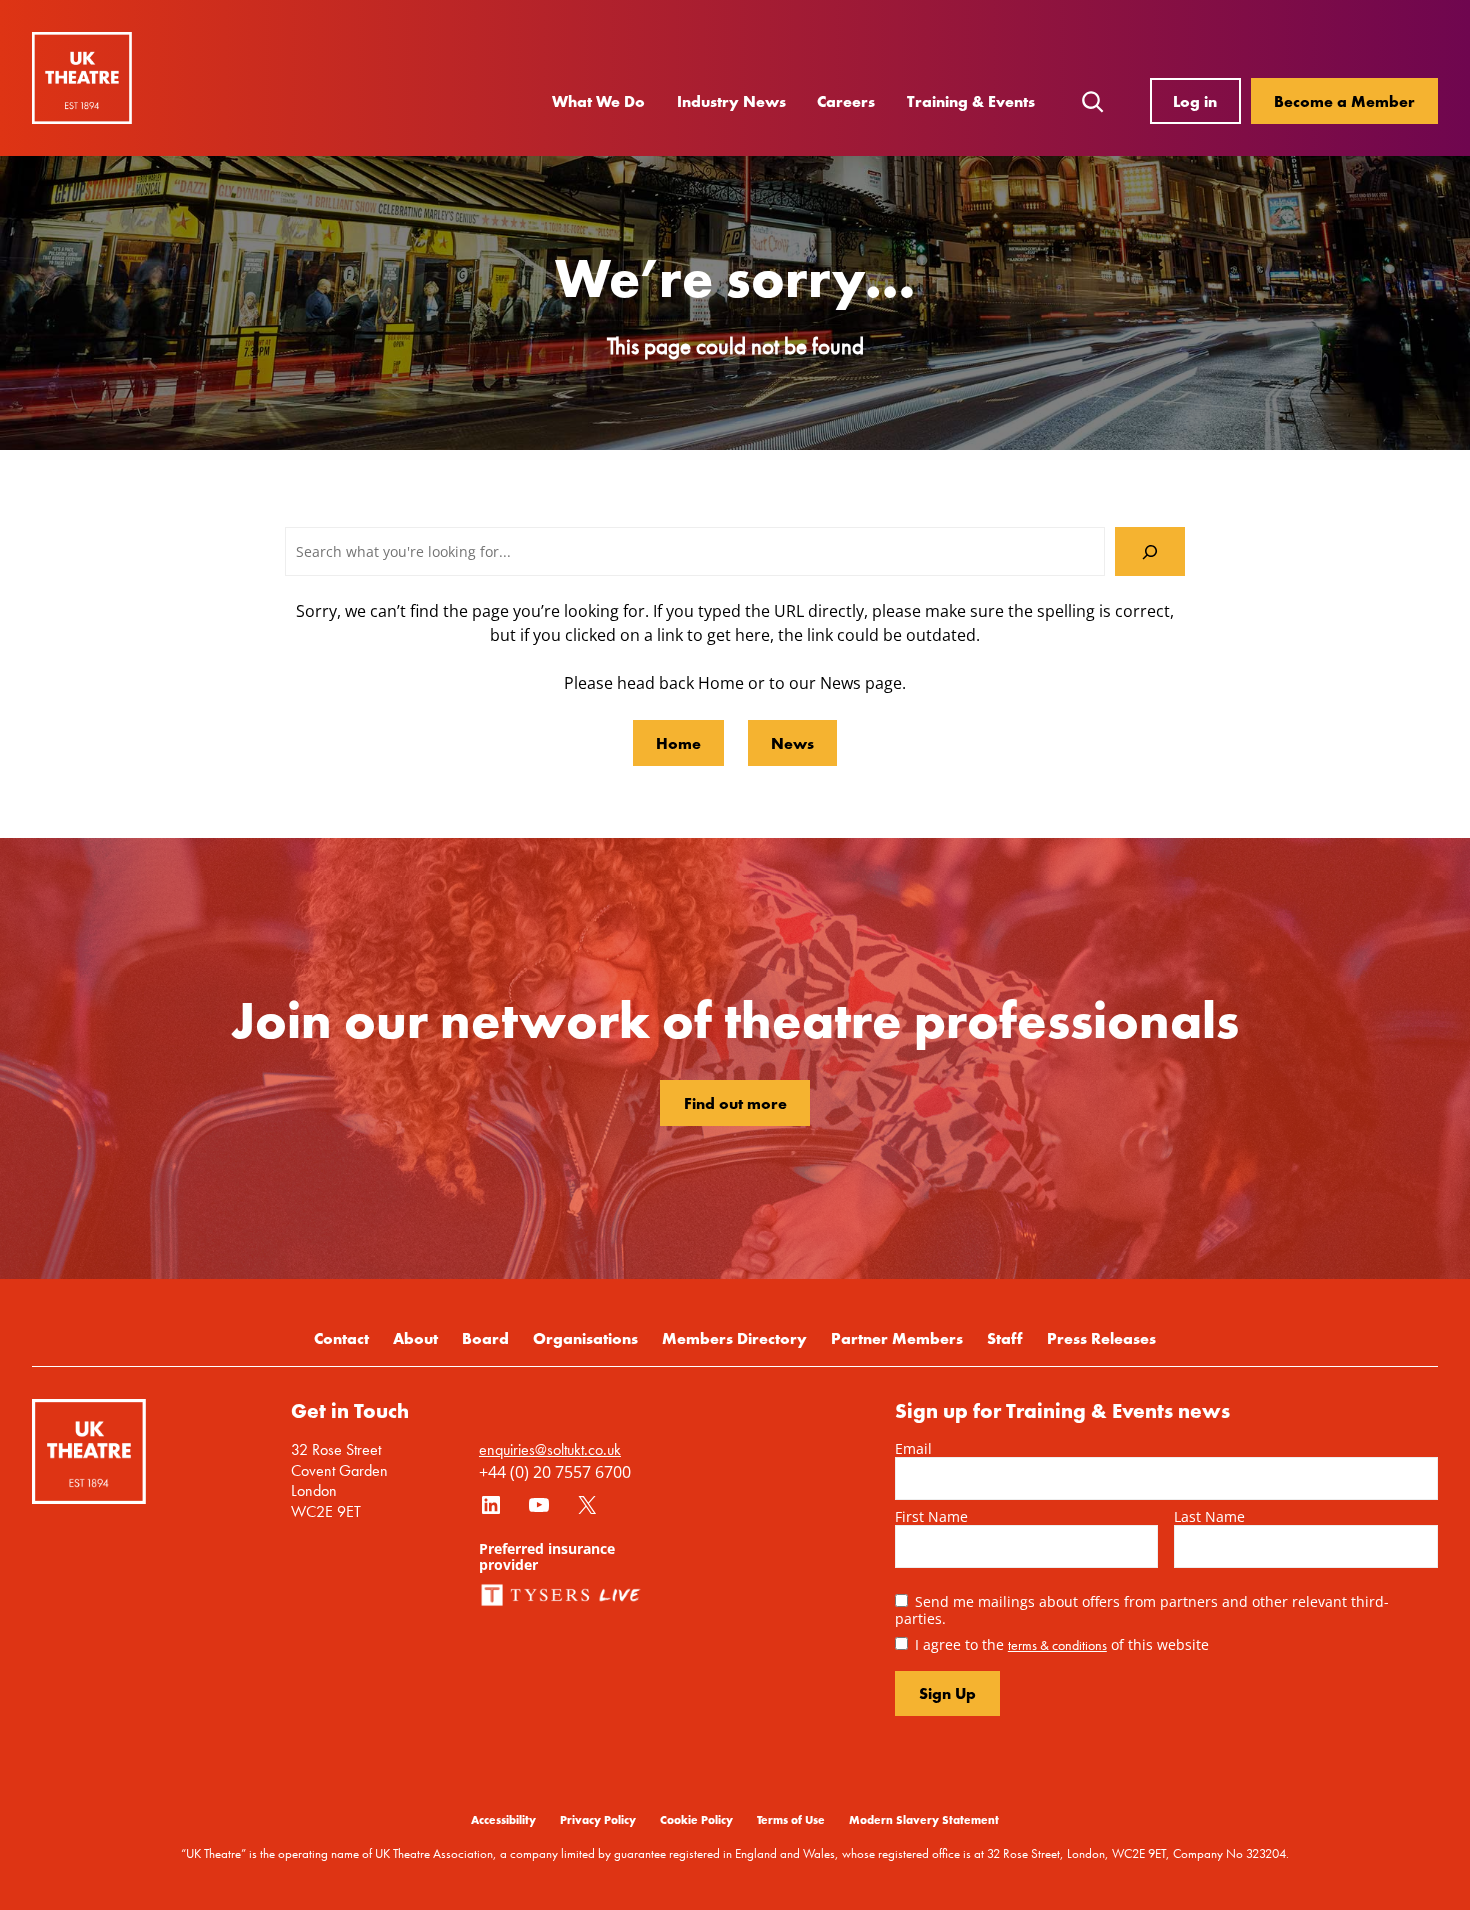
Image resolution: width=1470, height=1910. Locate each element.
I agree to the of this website (1062, 1644)
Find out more (735, 1103)
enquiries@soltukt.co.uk (550, 1449)
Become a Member (1344, 101)
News (792, 743)
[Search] (1150, 551)
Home (678, 743)
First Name (931, 1516)
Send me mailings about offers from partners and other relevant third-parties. (1142, 1610)
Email (913, 1448)
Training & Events (971, 101)
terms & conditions (1057, 1645)
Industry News (731, 101)
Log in (1195, 101)
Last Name (1209, 1516)
